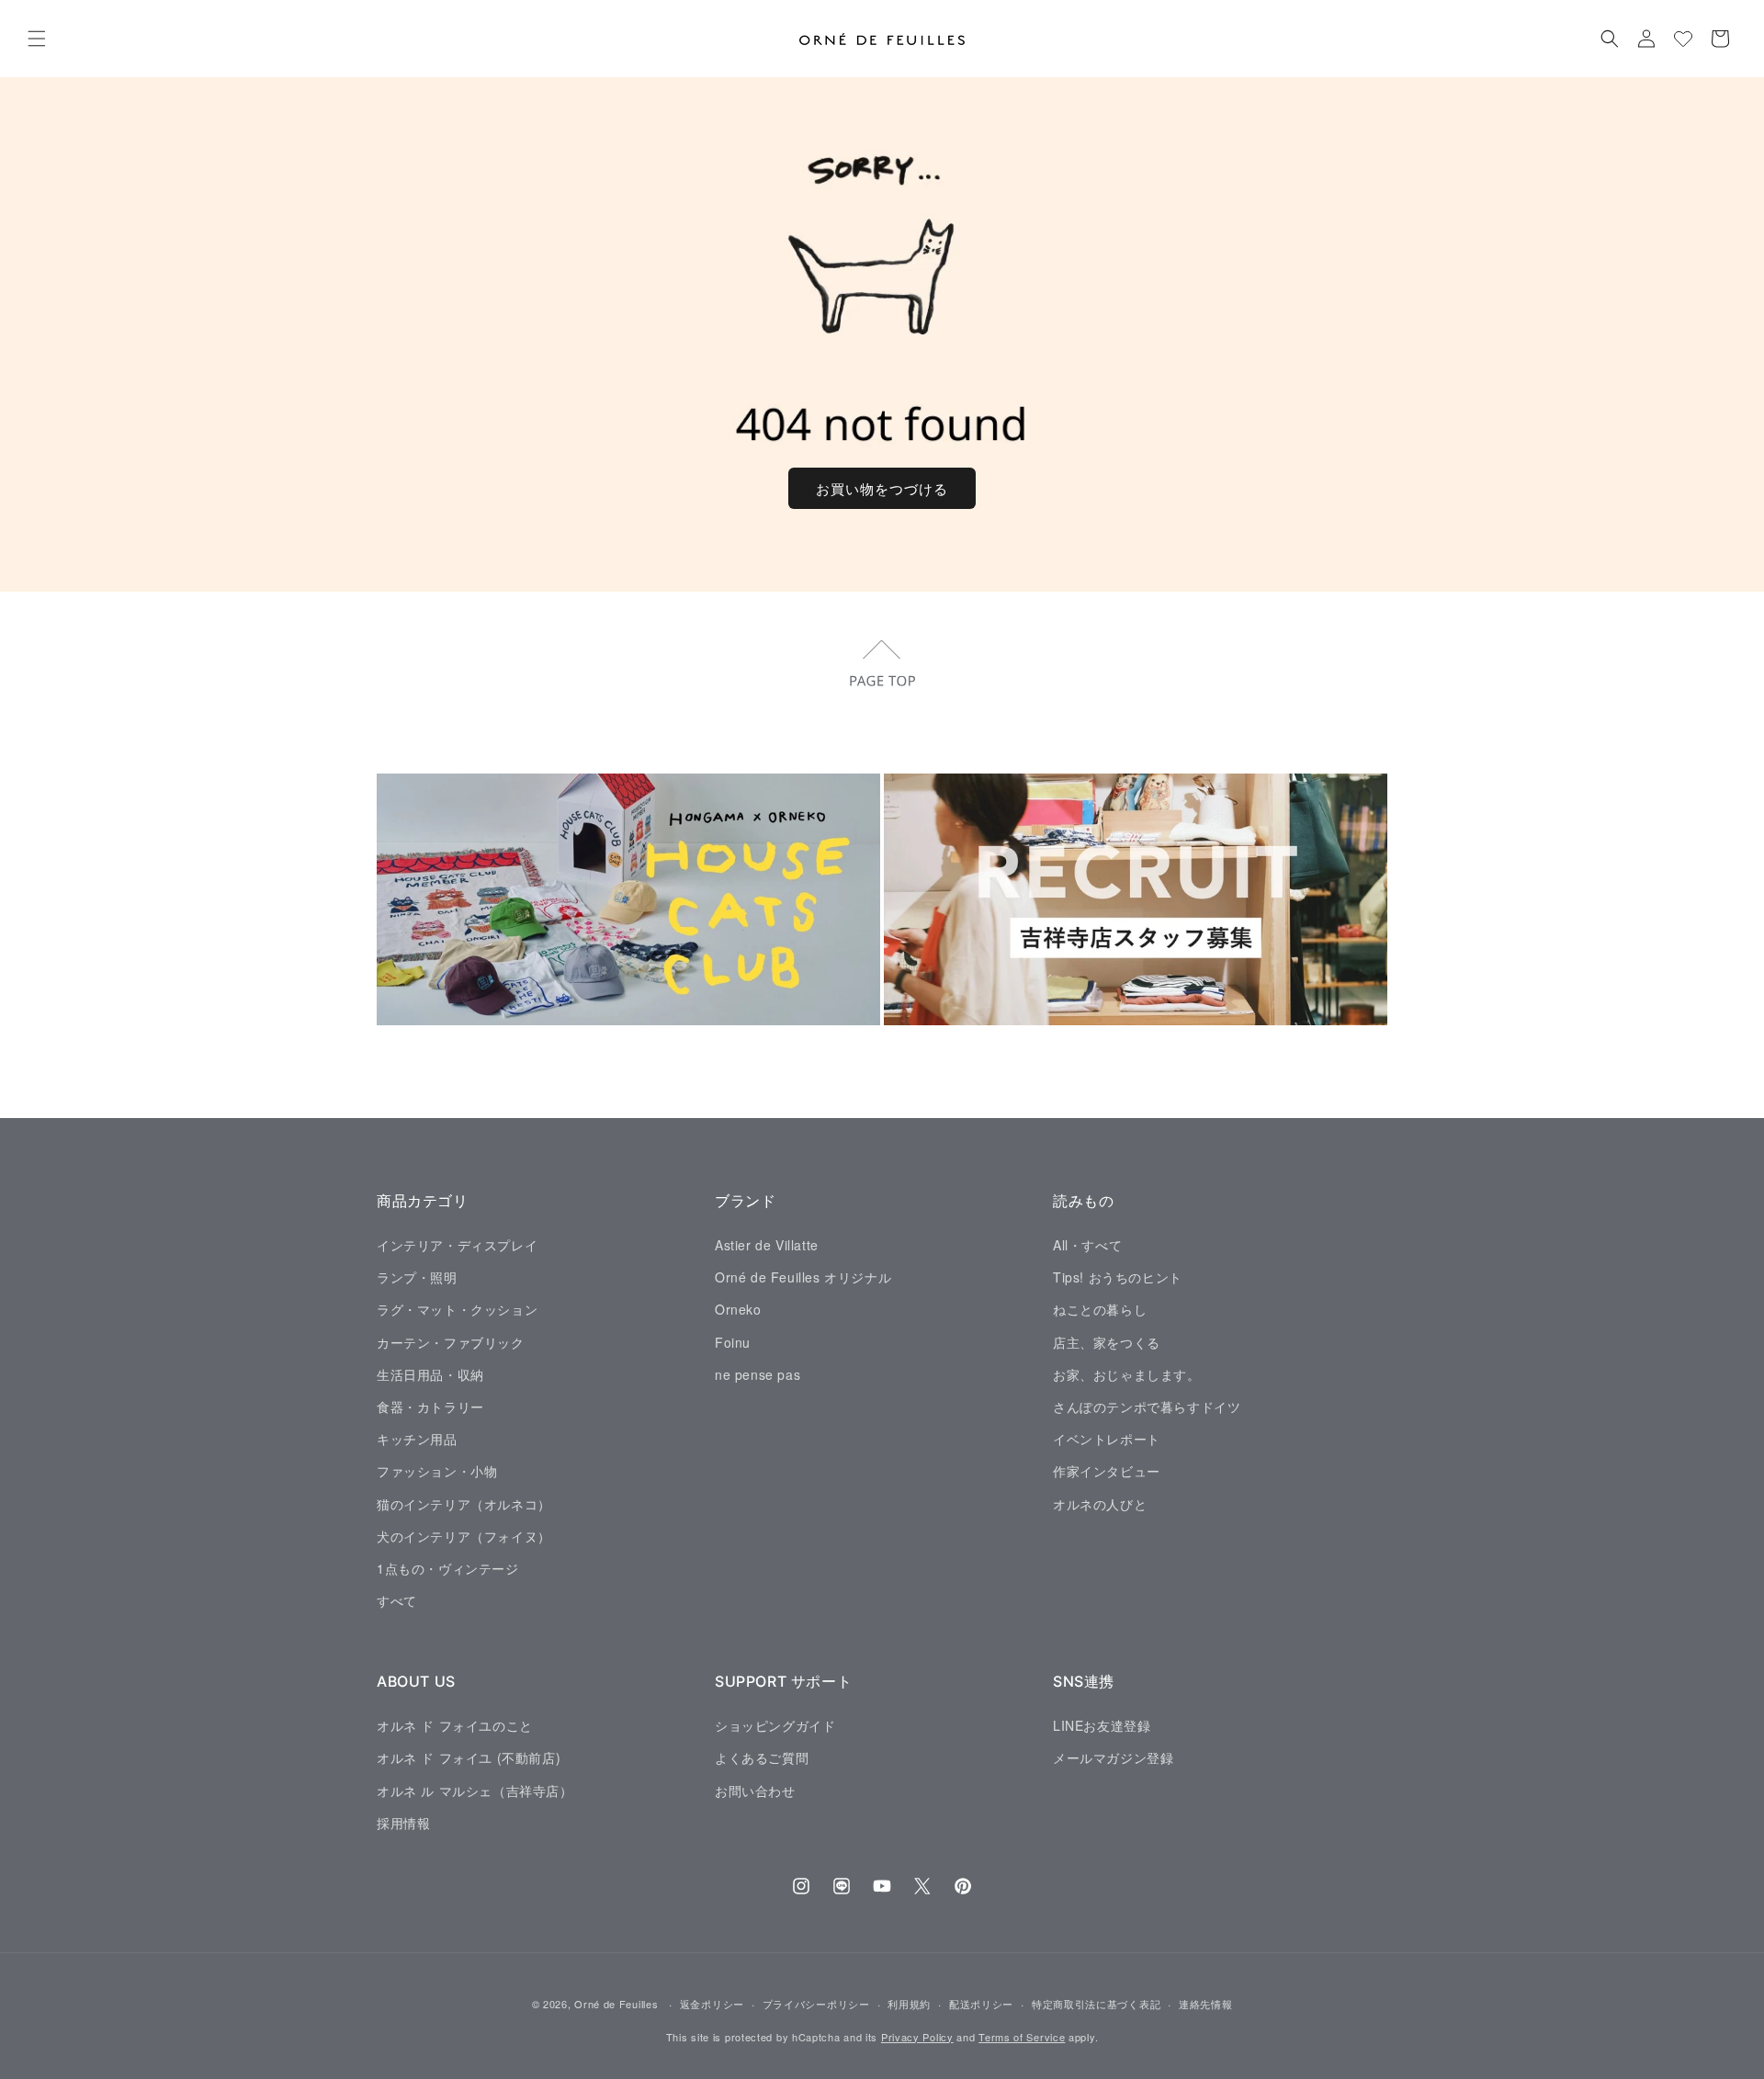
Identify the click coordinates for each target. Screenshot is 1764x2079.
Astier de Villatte (767, 1244)
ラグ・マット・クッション (457, 1309)
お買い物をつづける (882, 488)
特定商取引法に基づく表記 (1096, 2004)
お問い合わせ (755, 1790)
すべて (397, 1599)
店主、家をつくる (1107, 1341)
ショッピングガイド (775, 1724)
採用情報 (403, 1822)
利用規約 (909, 2004)
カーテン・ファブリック (451, 1341)
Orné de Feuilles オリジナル (803, 1277)
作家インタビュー (1107, 1471)
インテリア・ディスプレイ (457, 1244)
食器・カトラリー (430, 1406)
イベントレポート (1107, 1439)
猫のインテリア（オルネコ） (464, 1503)
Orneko (738, 1309)
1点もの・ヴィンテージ (448, 1567)
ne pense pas (758, 1373)
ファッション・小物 (437, 1471)
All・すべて (1087, 1244)
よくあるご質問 (762, 1757)
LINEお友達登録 (1102, 1724)
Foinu (733, 1341)
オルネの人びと (1100, 1503)
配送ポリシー (981, 2004)
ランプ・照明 (417, 1277)
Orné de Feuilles (616, 2004)
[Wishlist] (1683, 39)
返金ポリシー (712, 2004)
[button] (37, 39)
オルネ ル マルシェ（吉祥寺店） (475, 1790)
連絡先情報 (1206, 2004)
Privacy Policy (917, 2037)
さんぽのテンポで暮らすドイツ (1147, 1406)
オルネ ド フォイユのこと (455, 1724)
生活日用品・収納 (430, 1373)
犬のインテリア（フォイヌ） (464, 1535)
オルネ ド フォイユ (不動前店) (469, 1757)
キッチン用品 (417, 1439)
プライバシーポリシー (816, 2004)
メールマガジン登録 (1113, 1757)
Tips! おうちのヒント (1118, 1277)
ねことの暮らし (1100, 1309)
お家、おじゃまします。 (1127, 1373)
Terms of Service (1022, 2037)
